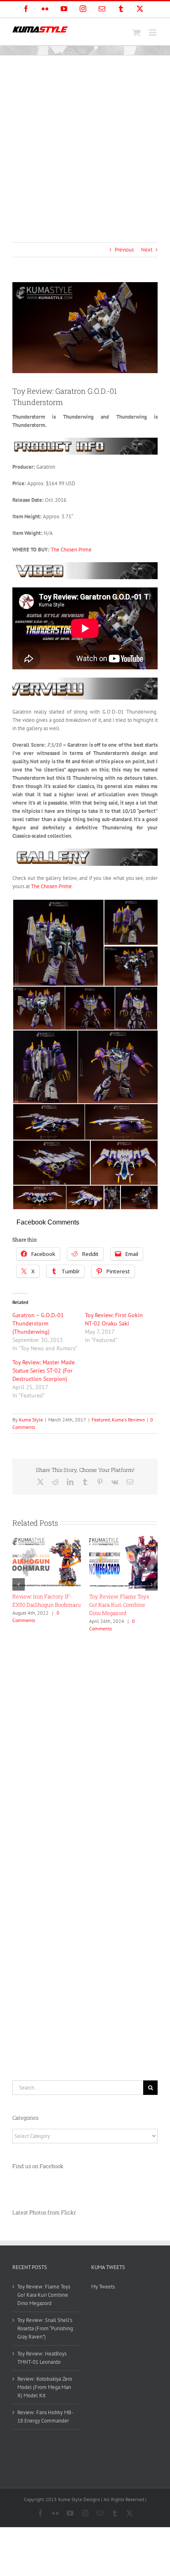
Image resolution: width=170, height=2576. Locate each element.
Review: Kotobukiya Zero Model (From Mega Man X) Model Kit (122, 1605)
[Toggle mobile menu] (153, 32)
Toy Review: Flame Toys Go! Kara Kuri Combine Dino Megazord (44, 2295)
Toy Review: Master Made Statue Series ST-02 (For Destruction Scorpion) (44, 1371)
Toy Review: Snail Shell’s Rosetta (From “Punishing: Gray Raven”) (45, 1605)
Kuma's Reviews (128, 1420)
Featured (101, 1420)
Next (147, 250)
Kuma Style (31, 1420)
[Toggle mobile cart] (137, 32)
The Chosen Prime (71, 550)
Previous (124, 250)
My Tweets (103, 2287)
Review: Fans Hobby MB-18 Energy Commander (45, 2417)
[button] (19, 1584)
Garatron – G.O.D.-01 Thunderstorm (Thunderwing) (38, 1323)
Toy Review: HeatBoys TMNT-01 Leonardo (42, 2358)
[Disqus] (85, 1740)
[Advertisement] (85, 145)
